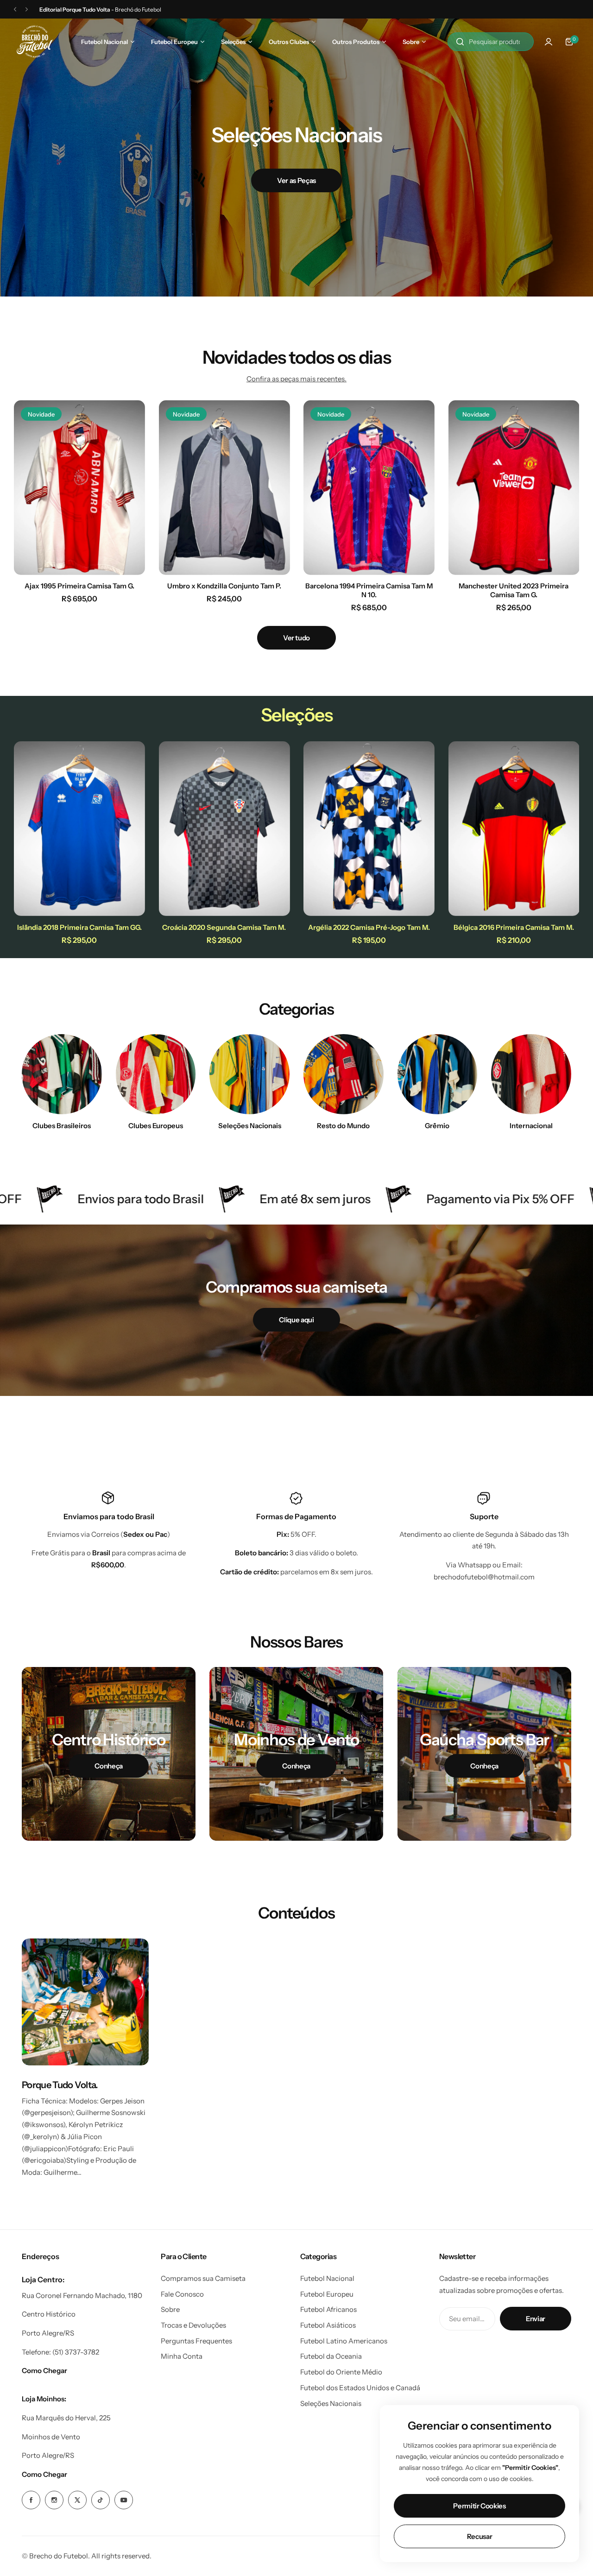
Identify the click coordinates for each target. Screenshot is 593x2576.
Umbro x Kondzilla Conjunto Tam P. (224, 586)
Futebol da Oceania (331, 2356)
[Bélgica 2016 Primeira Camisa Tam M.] (514, 829)
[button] (15, 9)
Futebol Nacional (327, 2278)
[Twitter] (77, 2500)
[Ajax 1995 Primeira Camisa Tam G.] (79, 488)
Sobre (170, 2309)
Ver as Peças (296, 180)
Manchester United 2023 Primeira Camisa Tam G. (514, 590)
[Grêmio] (438, 1074)
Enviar (536, 2319)
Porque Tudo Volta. (60, 2085)
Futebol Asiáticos (328, 2325)
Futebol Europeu (327, 2294)
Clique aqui (296, 1320)
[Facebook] (31, 2500)
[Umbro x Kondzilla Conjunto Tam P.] (224, 488)
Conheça (108, 1766)
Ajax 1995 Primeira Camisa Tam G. (79, 586)
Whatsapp (474, 1565)
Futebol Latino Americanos (344, 2341)
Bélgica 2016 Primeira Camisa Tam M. (514, 927)
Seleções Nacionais (331, 2403)
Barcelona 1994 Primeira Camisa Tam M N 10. (369, 590)
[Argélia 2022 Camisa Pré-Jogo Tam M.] (369, 829)
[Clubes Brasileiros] (62, 1074)
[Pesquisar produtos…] (460, 42)
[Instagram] (54, 2500)
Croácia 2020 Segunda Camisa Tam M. (224, 927)
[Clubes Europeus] (156, 1074)
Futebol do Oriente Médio (341, 2372)
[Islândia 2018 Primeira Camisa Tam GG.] (79, 829)
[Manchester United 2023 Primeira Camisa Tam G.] (514, 488)
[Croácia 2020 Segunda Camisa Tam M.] (224, 829)
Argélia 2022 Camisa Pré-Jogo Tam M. (369, 927)
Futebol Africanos (328, 2309)
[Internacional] (531, 1074)
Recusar (479, 2536)
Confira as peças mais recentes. (296, 379)
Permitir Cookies (479, 2506)
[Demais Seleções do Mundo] (249, 1074)
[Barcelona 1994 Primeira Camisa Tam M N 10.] (369, 488)
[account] (549, 42)
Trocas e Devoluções (193, 2325)
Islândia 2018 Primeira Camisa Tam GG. (79, 927)
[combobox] (491, 42)
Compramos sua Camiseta (203, 2278)
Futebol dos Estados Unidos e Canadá (360, 2388)
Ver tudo (296, 638)
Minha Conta (182, 2356)
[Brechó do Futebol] (35, 41)
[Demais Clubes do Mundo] (344, 1074)
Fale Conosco (182, 2294)
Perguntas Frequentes (196, 2341)
